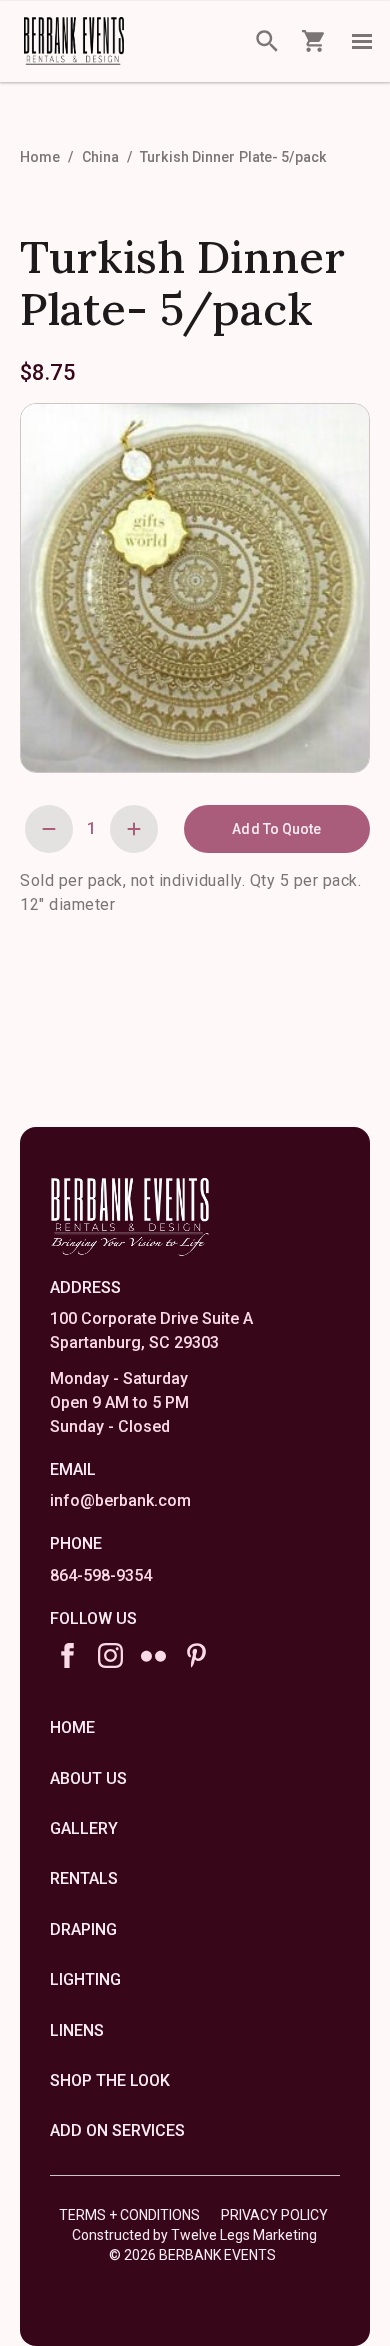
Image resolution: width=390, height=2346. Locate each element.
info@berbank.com (120, 1500)
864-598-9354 (101, 1575)
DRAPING (83, 1929)
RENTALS (84, 1878)
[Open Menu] (362, 41)
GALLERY (84, 1828)
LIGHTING (85, 1979)
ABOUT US (88, 1778)
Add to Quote (276, 829)
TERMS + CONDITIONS (129, 2215)
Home (40, 157)
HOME (72, 1727)
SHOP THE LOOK (110, 2080)
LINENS (77, 2030)
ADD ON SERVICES (117, 2130)
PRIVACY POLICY (274, 2215)
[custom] (153, 1655)
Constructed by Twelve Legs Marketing (194, 2235)
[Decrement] (49, 829)
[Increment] (134, 829)
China (101, 157)
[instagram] (110, 1655)
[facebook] (67, 1655)
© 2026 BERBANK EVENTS (192, 2255)
